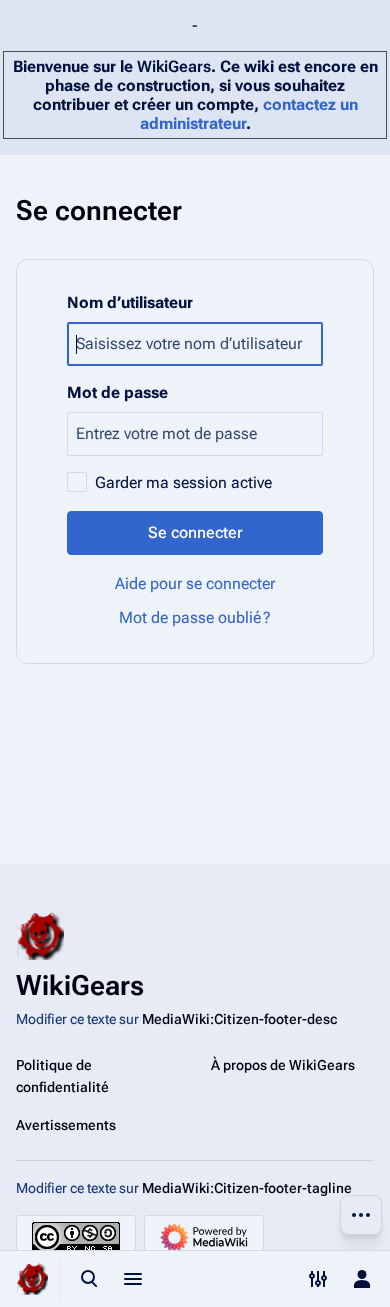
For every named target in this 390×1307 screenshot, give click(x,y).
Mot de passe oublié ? (195, 617)
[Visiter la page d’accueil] (32, 1279)
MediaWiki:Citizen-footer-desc (239, 1019)
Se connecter (195, 532)
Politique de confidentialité (62, 1076)
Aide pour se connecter (195, 583)
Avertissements (66, 1125)
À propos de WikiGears (283, 1065)
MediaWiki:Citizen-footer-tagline (247, 1188)
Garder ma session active (183, 482)
